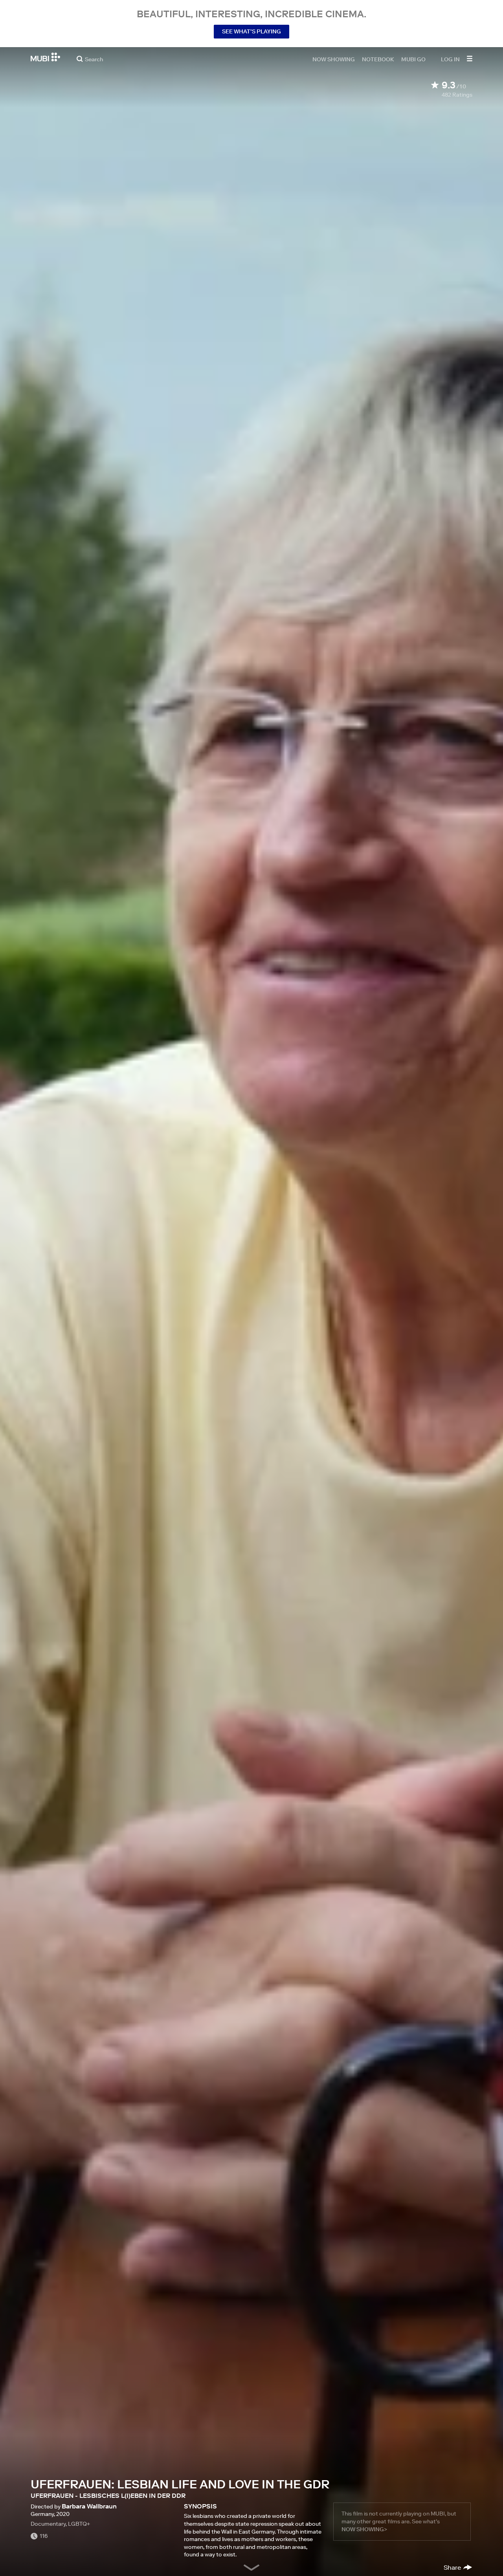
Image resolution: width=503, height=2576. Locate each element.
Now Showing (334, 59)
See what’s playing (251, 31)
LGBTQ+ (79, 2524)
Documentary (48, 2524)
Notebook (378, 59)
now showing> (364, 2529)
